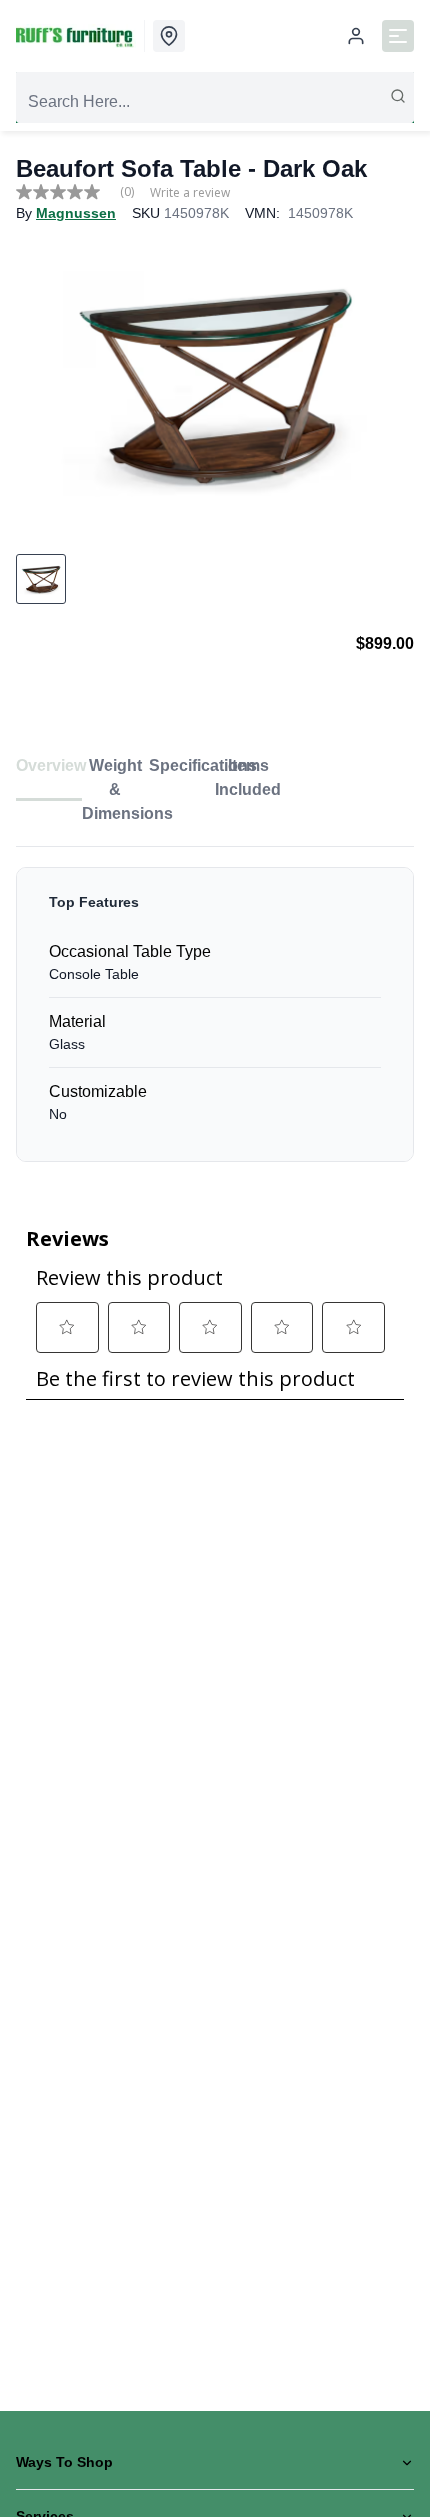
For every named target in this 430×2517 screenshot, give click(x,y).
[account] (356, 36)
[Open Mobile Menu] (398, 36)
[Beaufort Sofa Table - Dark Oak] (215, 382)
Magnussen (76, 213)
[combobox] (215, 102)
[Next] (386, 382)
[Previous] (44, 382)
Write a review (190, 193)
